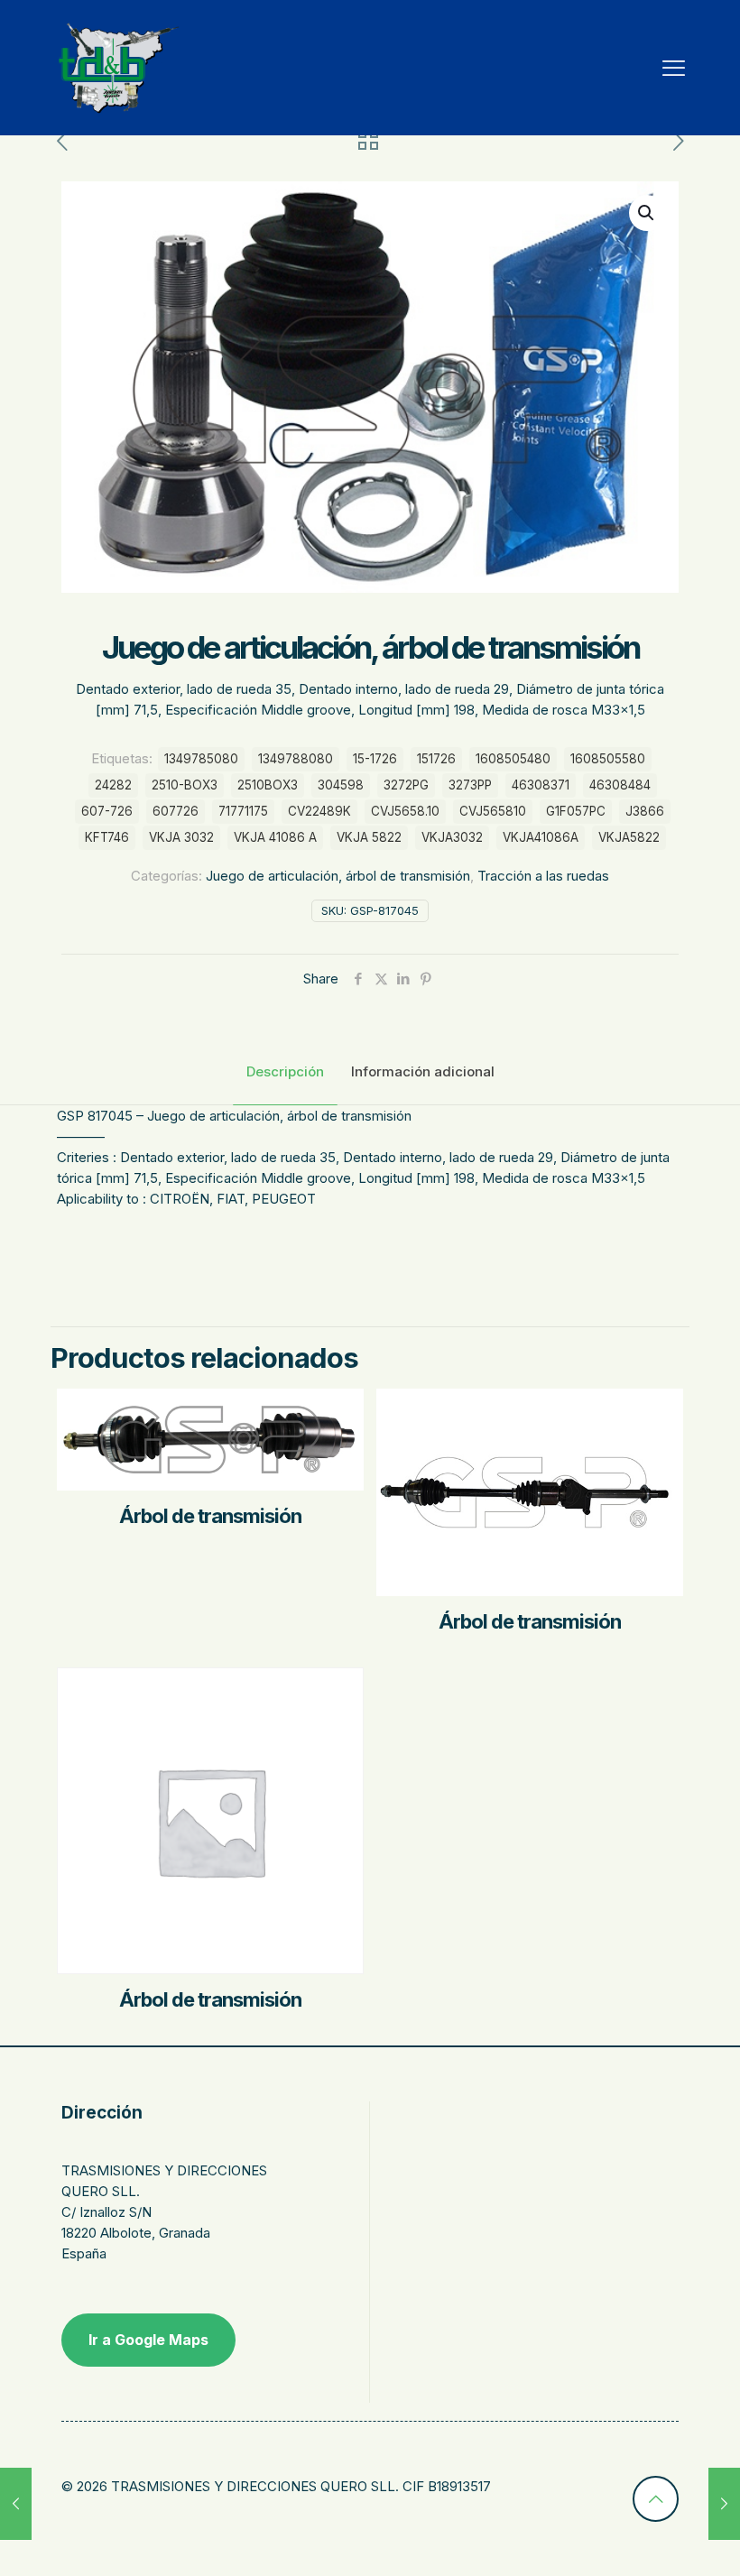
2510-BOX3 (185, 785)
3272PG (406, 785)
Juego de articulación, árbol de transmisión (338, 876)
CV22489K (319, 811)
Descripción (285, 1071)
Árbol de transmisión (210, 1516)
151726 (436, 759)
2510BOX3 (268, 785)
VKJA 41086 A (275, 837)
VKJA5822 (629, 837)
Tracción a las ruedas (543, 876)
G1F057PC (576, 811)
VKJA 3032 (181, 837)
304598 (341, 785)
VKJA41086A (541, 837)
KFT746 (107, 837)
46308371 (541, 785)
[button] (647, 213)
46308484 (620, 785)
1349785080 (201, 759)
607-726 (107, 811)
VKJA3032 (452, 837)
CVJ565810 (493, 811)
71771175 (243, 811)
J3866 (645, 811)
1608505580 (608, 759)
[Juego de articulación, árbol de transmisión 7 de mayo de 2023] (16, 2504)
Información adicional (423, 1071)
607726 (176, 811)
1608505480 (513, 759)
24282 (113, 785)
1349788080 (296, 759)
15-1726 (375, 759)
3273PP (470, 785)
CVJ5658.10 (405, 811)
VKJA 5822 (369, 837)
